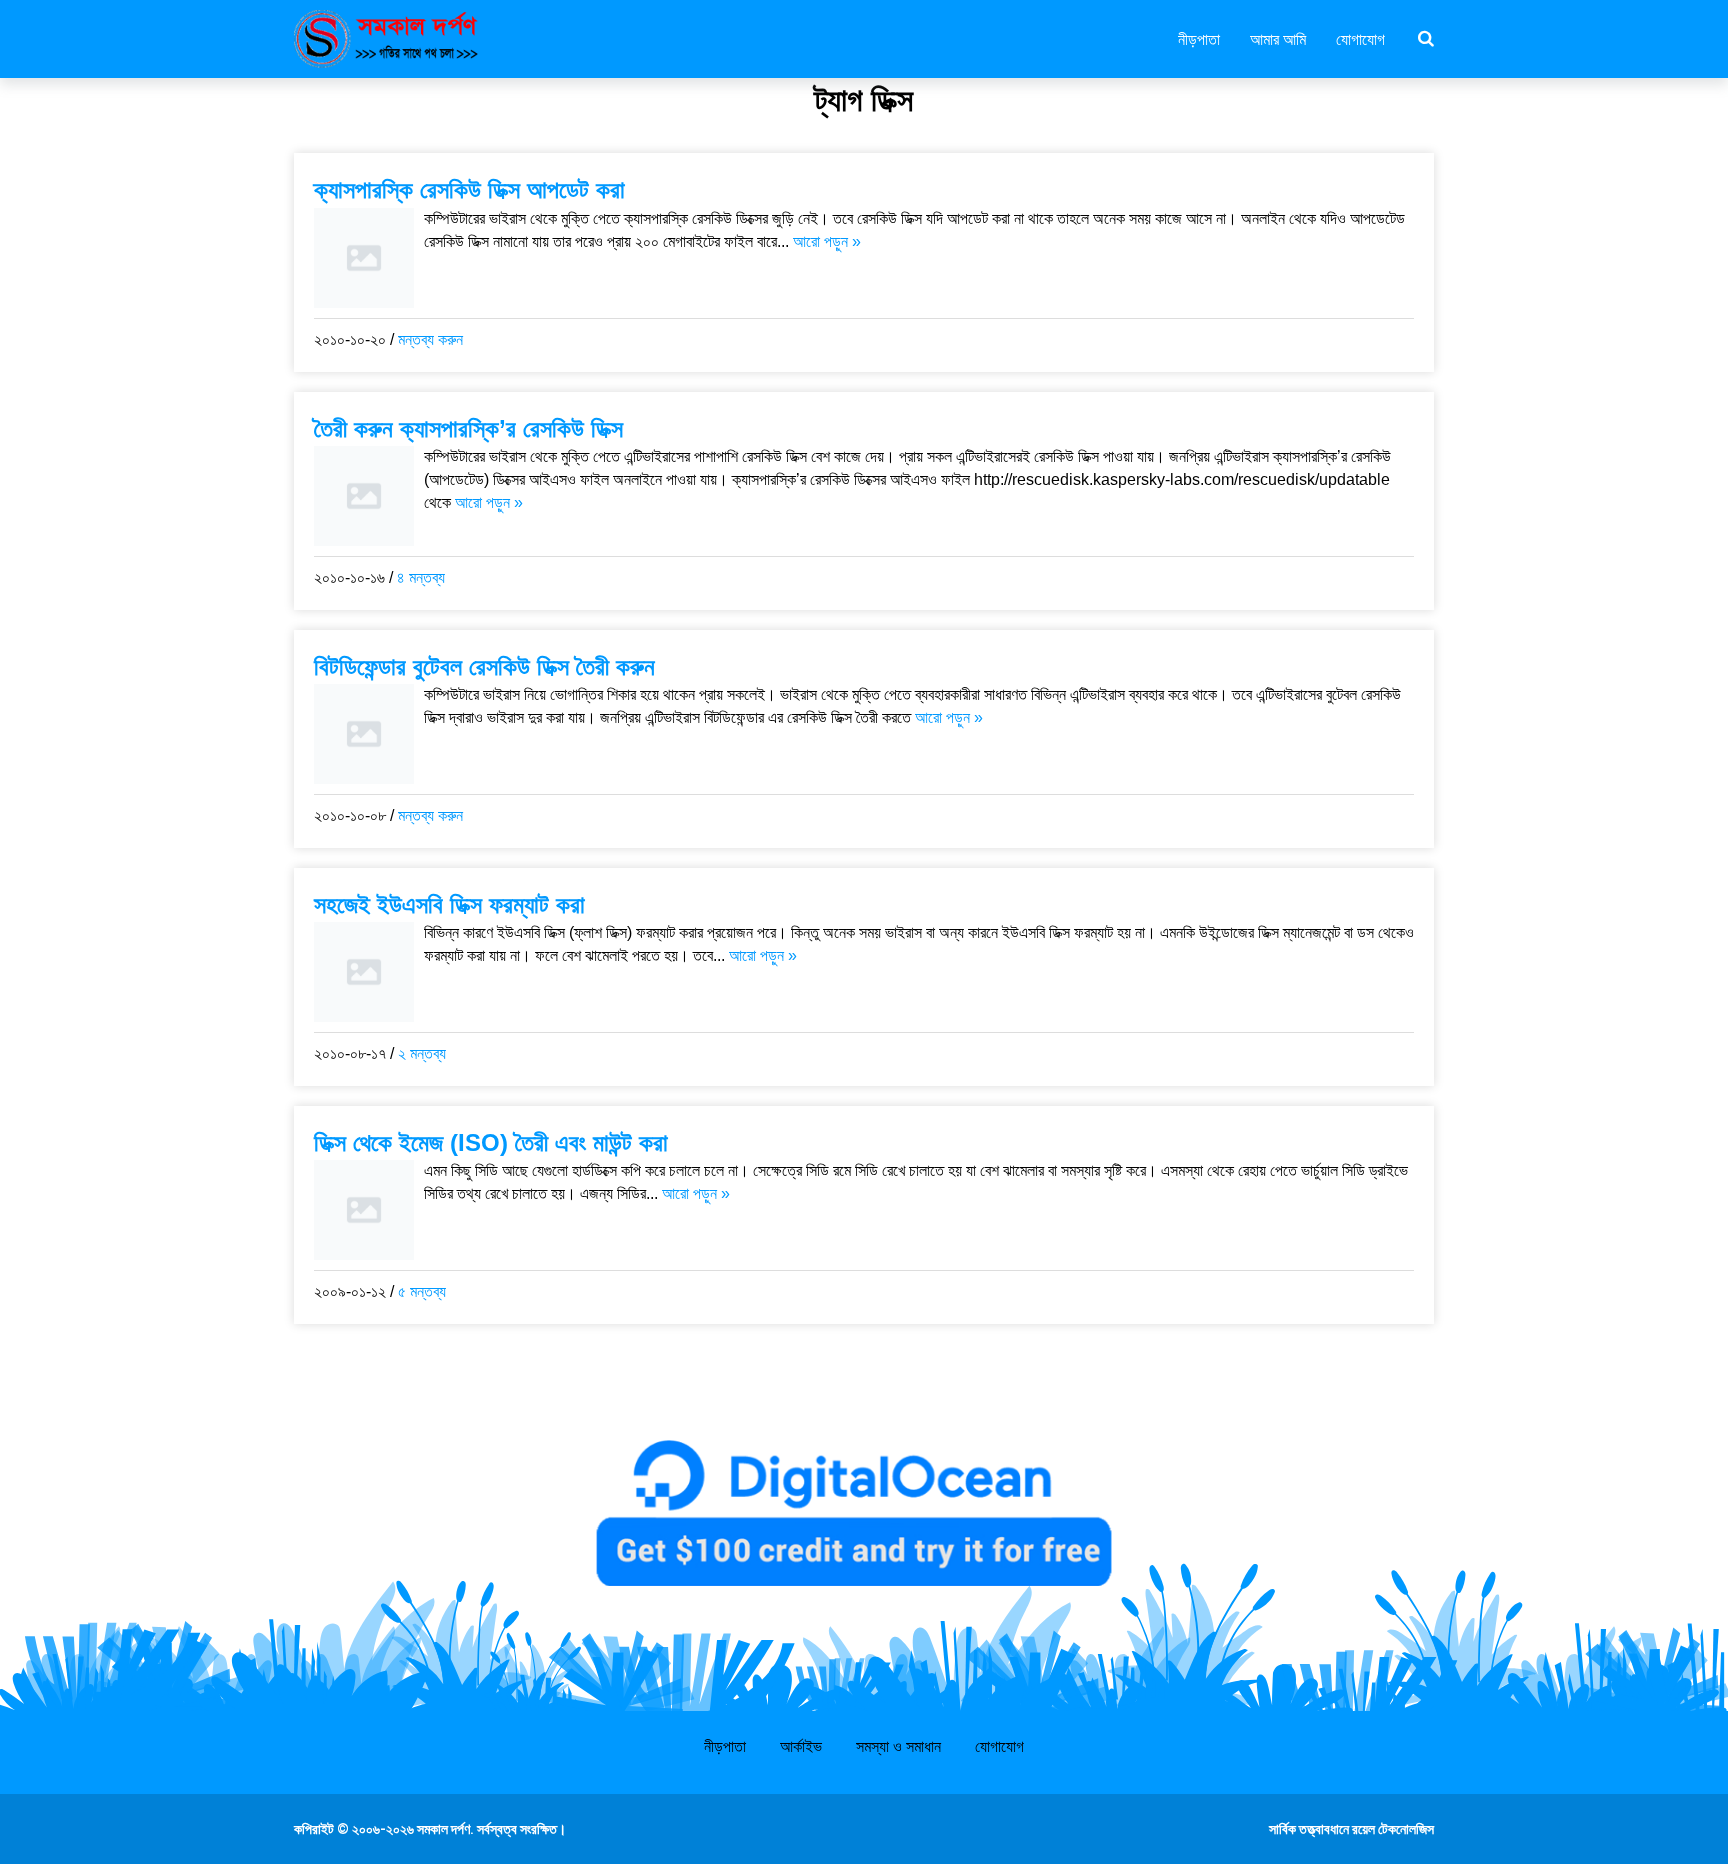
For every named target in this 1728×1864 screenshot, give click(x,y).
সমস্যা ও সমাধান (898, 1746)
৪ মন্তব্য (421, 577)
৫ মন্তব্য (422, 1291)
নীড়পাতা (1199, 38)
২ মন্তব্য (422, 1053)
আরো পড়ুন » (827, 241)
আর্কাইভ (801, 1746)
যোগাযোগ (1360, 38)
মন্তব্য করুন (430, 339)
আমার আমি (1278, 38)
